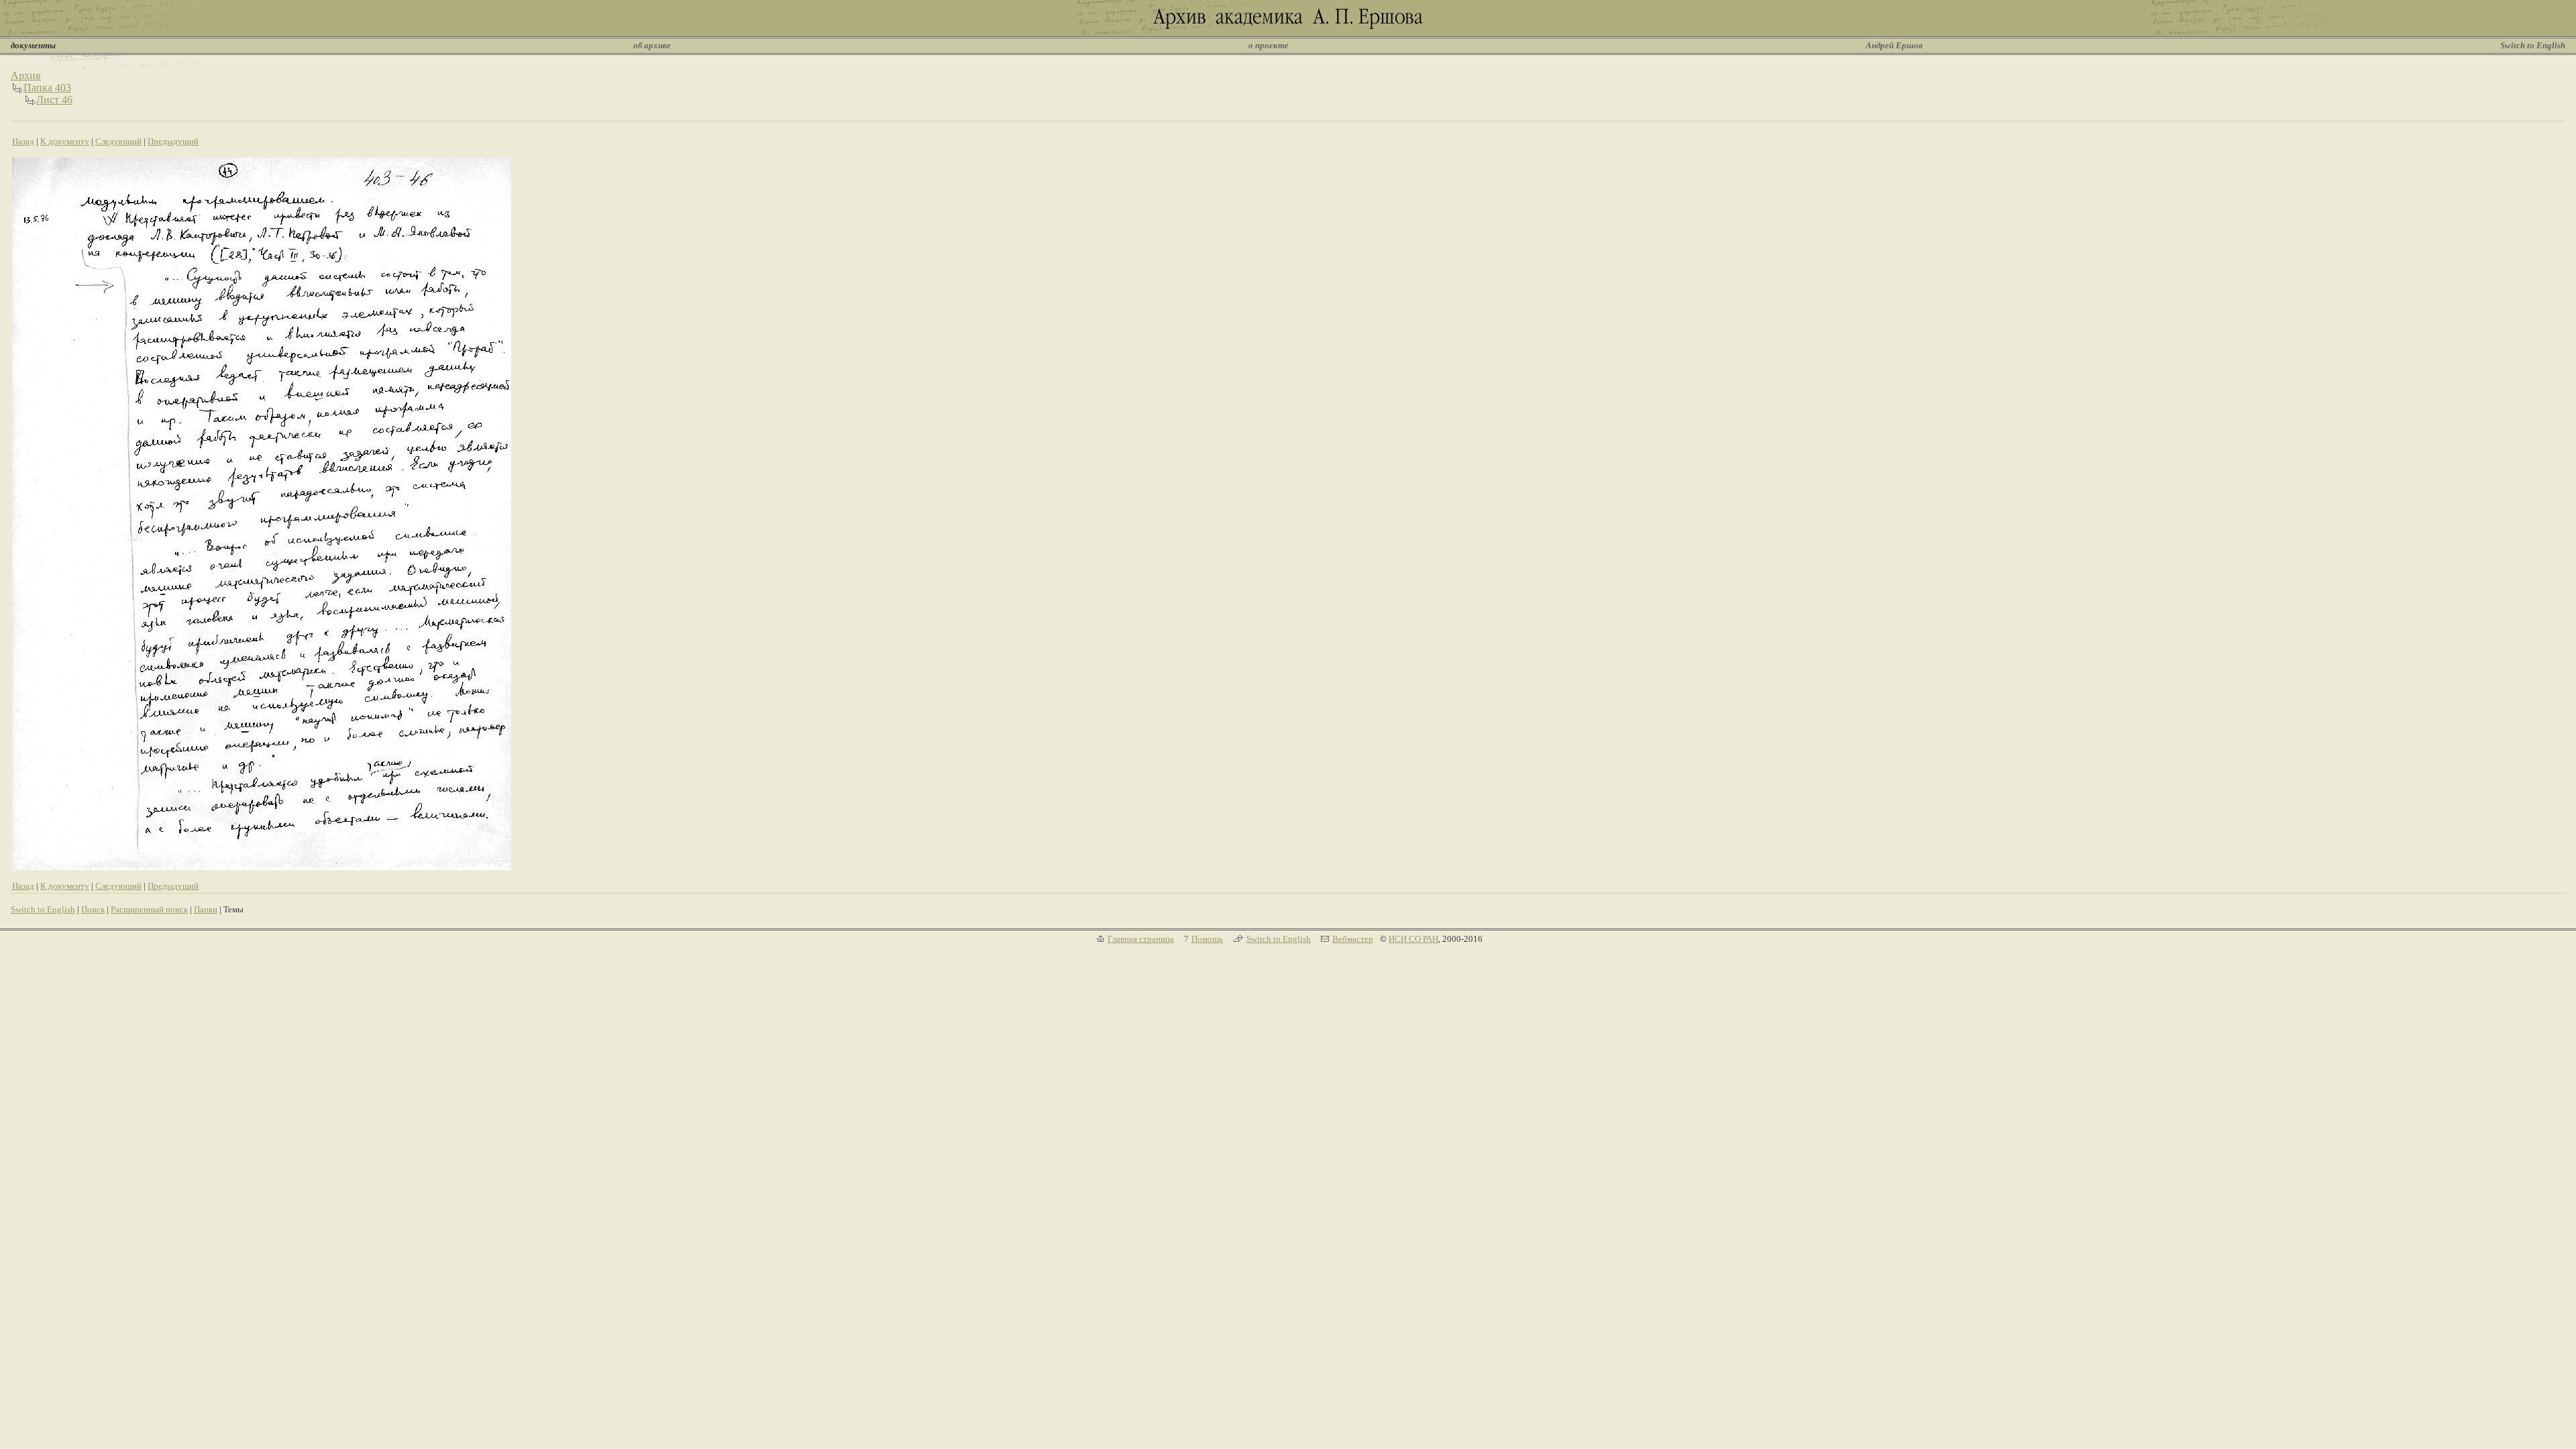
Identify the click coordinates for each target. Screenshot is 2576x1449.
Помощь (1207, 939)
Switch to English (2533, 45)
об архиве (652, 45)
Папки (206, 909)
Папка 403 (47, 88)
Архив (26, 75)
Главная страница (1141, 939)
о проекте (1269, 45)
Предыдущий (173, 141)
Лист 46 (54, 100)
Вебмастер (1353, 939)
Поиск (93, 909)
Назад (23, 141)
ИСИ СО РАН (1413, 939)
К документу (65, 141)
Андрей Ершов (1894, 45)
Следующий (118, 141)
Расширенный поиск (149, 909)
